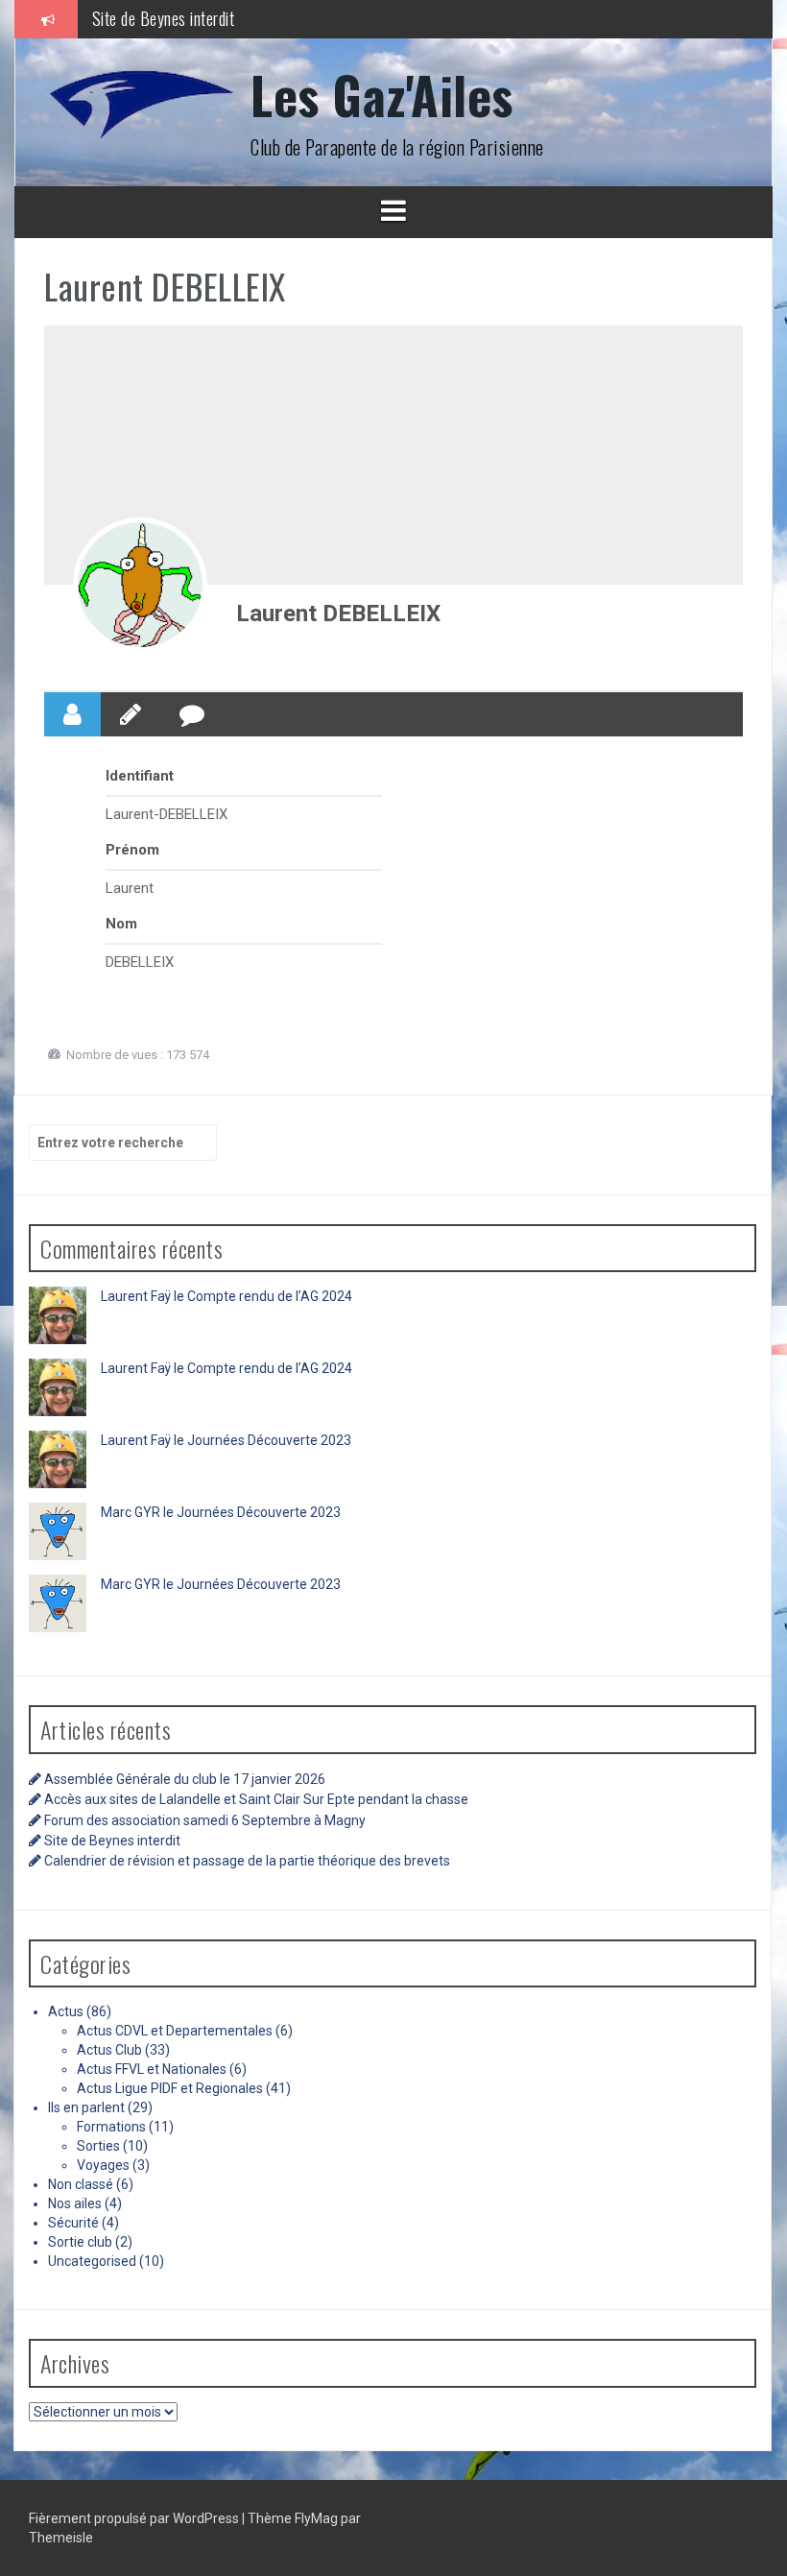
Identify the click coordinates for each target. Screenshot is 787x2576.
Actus (66, 2011)
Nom (121, 924)
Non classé (81, 2184)
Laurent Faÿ (136, 1296)
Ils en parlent (86, 2107)
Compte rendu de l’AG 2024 (270, 1296)
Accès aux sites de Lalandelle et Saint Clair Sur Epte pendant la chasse (256, 1799)
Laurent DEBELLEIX (338, 614)
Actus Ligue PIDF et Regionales (170, 2088)
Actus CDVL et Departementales (175, 2031)
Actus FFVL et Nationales (152, 2069)
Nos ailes (75, 2203)
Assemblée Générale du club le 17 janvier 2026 (185, 1779)
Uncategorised (92, 2261)
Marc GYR (131, 1512)
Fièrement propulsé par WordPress (135, 2518)
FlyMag (316, 2518)
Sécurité (73, 2223)
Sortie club (80, 2242)
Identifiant (140, 776)
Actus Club (109, 2050)
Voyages (103, 2165)
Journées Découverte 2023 (269, 1440)
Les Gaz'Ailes (382, 95)
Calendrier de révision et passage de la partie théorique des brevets (247, 1861)
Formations (111, 2127)
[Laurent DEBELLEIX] (140, 585)
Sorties (98, 2146)
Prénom (132, 850)
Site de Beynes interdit (164, 18)
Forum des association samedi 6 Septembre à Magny (205, 1820)
